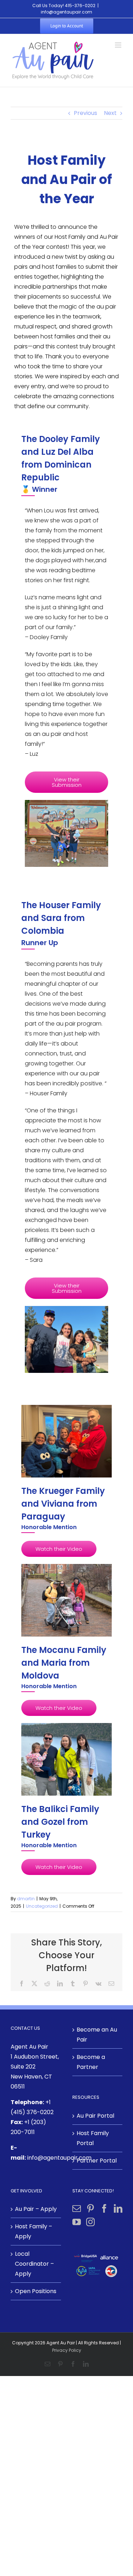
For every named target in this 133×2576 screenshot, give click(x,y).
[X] (34, 1984)
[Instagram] (90, 2222)
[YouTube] (77, 2222)
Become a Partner (91, 2062)
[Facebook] (22, 1984)
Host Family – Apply (34, 2231)
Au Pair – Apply (36, 2209)
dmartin (26, 1899)
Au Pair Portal (95, 2116)
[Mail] (77, 2208)
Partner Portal (97, 2161)
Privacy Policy (67, 2350)
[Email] (111, 1984)
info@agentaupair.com (66, 12)
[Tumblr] (73, 1984)
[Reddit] (47, 1984)
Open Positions (36, 2291)
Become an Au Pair (97, 2035)
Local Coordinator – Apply (34, 2264)
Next (110, 113)
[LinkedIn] (60, 1984)
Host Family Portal (93, 2138)
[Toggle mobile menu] (119, 45)
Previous (85, 113)
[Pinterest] (85, 1984)
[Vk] (98, 1984)
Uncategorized (42, 1906)
